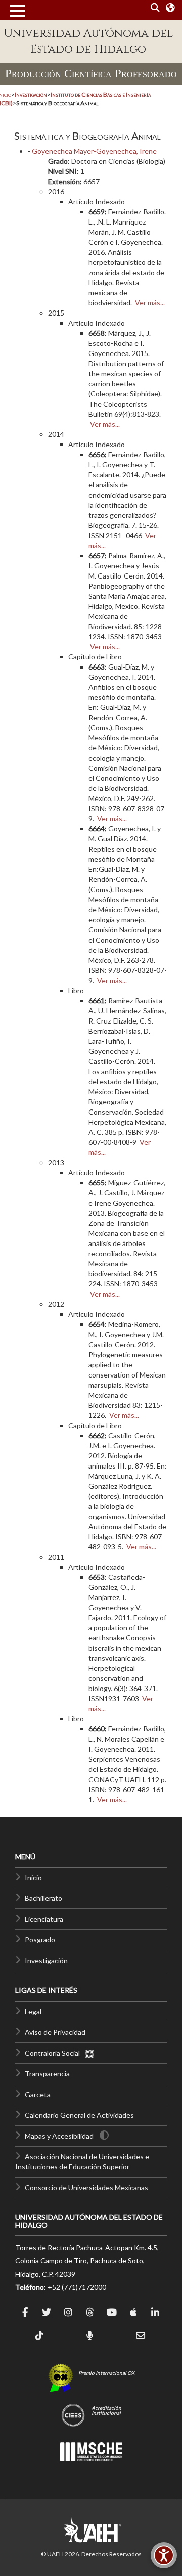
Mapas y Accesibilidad (59, 2136)
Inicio (33, 1877)
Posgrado (40, 1940)
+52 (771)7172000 (77, 2287)
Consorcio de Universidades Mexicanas (86, 2187)
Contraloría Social (55, 2053)
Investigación (46, 1960)
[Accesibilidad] (164, 2555)
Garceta (38, 2094)
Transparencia (47, 2074)
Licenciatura (44, 1919)
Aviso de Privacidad (55, 2032)
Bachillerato (43, 1898)
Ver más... (150, 303)
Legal (33, 2011)
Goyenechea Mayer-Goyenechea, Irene (94, 151)
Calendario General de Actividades (79, 2115)
